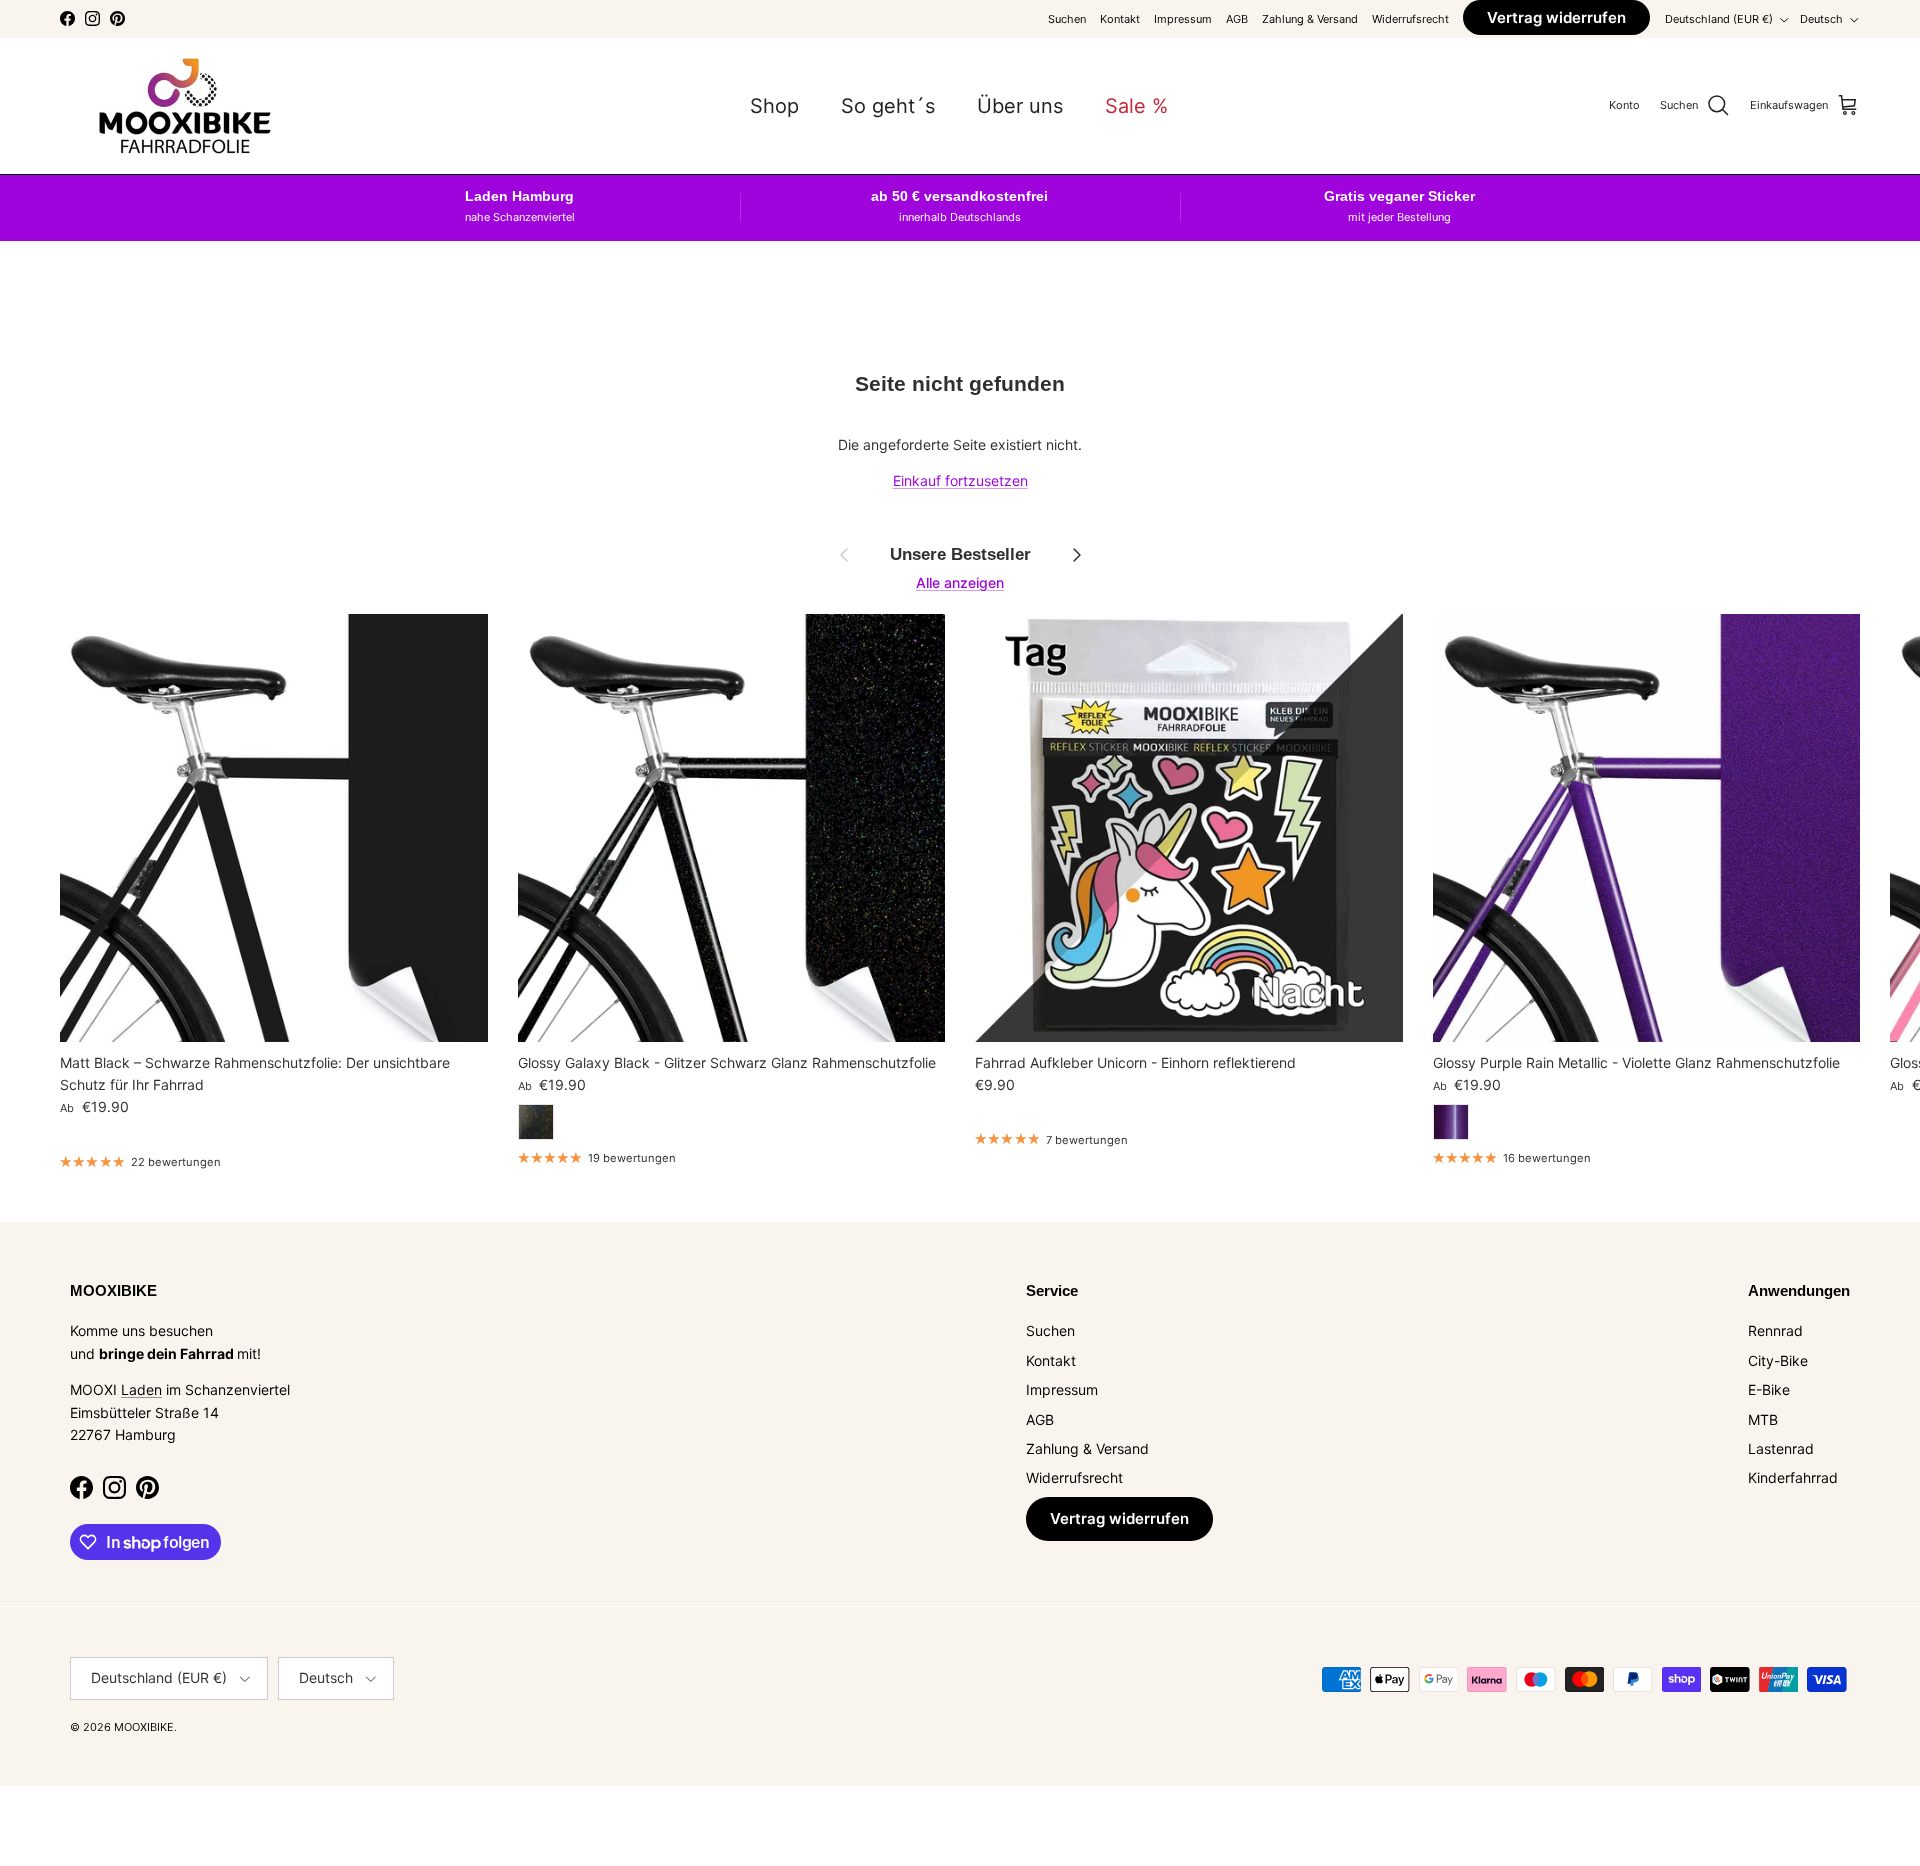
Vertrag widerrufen (1556, 17)
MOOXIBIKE (144, 1727)
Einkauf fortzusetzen (960, 480)
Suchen (1067, 19)
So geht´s (888, 106)
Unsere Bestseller (960, 554)
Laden (141, 1389)
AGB (1237, 19)
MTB (1763, 1419)
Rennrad (1775, 1330)
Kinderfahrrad (1793, 1477)
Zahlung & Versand (1310, 19)
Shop (774, 106)
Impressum (1183, 19)
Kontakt (1120, 19)
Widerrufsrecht (1410, 19)
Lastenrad (1781, 1448)
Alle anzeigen (960, 582)
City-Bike (1778, 1360)
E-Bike (1769, 1389)
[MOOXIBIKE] (185, 106)
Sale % (1136, 106)
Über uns (1020, 106)
